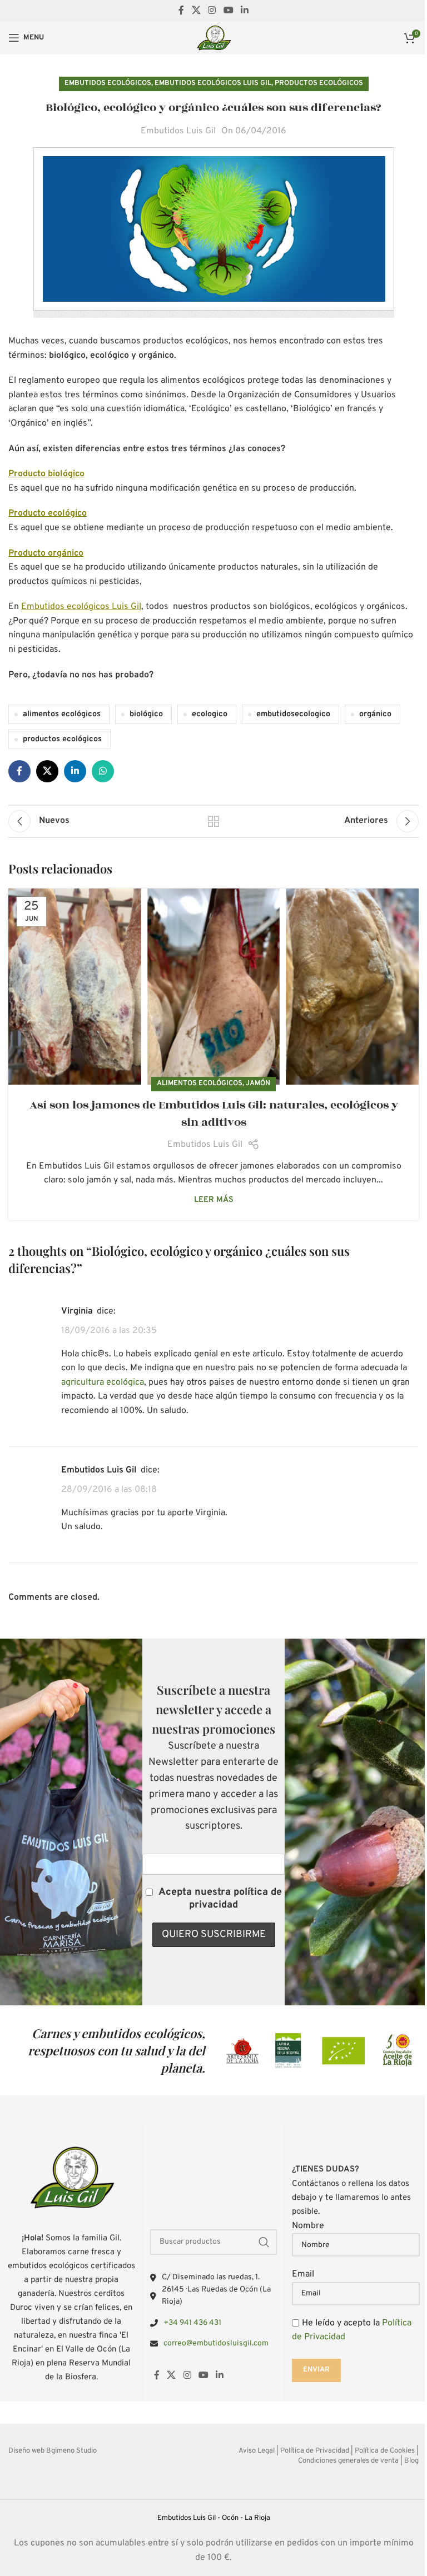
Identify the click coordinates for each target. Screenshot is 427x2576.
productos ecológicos (62, 739)
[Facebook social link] (181, 11)
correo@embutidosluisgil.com (216, 2343)
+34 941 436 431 (192, 2323)
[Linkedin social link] (244, 11)
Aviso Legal (257, 2451)
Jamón (258, 1084)
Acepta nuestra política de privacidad (220, 1899)
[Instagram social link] (212, 11)
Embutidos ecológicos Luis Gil (213, 83)
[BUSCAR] (264, 2242)
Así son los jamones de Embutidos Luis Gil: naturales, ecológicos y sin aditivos (214, 1114)
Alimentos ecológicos (200, 1084)
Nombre (308, 2226)
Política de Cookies (385, 2451)
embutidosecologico (293, 714)
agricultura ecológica (103, 1382)
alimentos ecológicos (62, 714)
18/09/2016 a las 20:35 (109, 1331)
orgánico (375, 714)
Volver (213, 821)
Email (303, 2274)
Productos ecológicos (319, 83)
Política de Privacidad (315, 2451)
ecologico (210, 714)
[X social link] (196, 11)
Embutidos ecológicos (108, 83)
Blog (411, 2461)
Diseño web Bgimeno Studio (53, 2451)
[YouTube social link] (228, 11)
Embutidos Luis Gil (178, 131)
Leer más (214, 1200)
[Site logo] (213, 38)
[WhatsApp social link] (103, 771)
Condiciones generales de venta (348, 2461)
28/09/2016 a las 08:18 (109, 1490)
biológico (146, 714)
